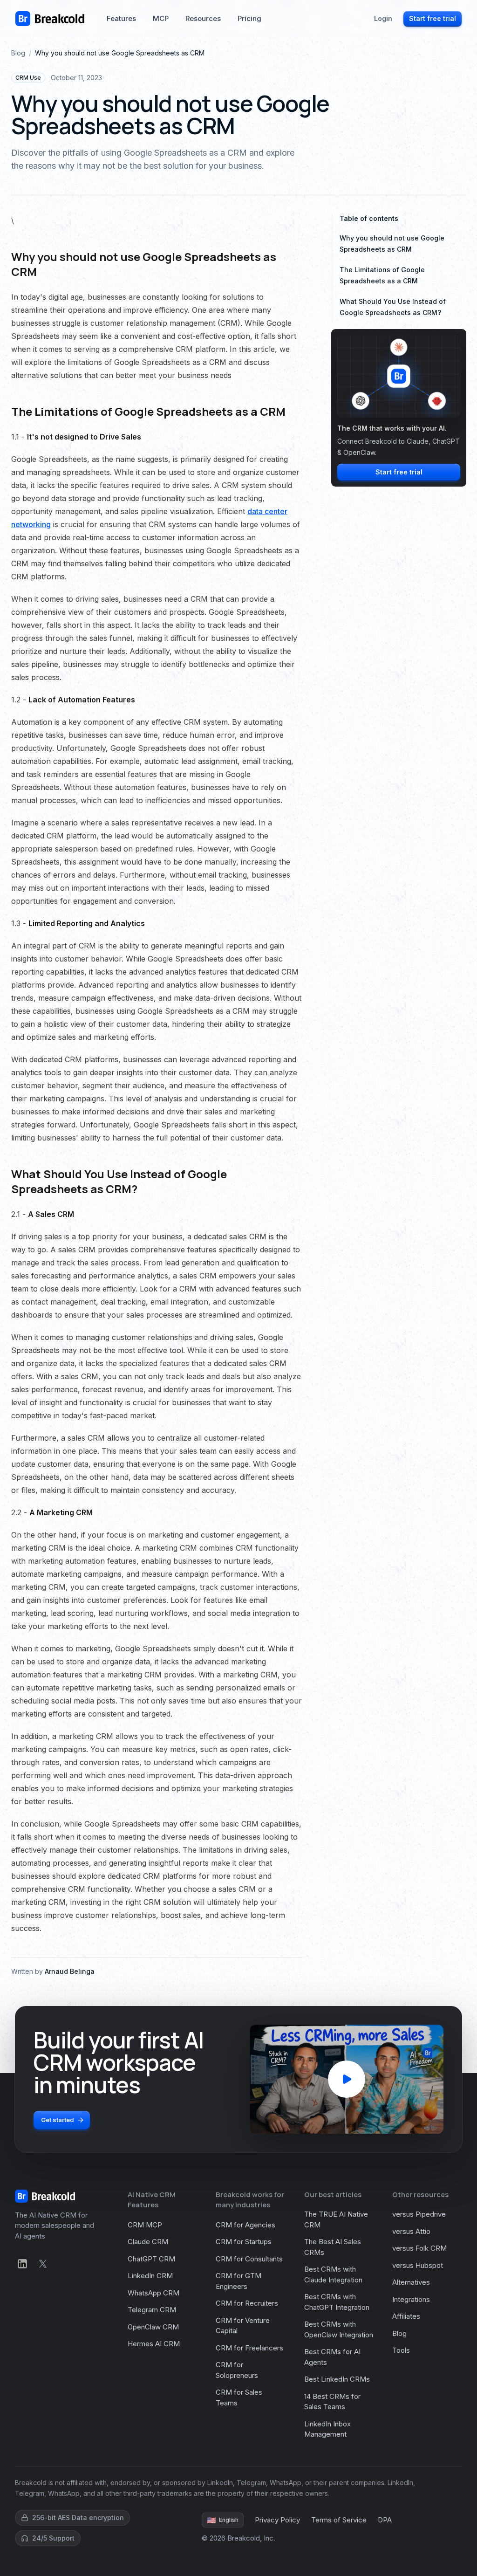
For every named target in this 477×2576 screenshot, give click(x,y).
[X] (43, 2264)
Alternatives (411, 2282)
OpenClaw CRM (153, 2327)
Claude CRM (148, 2242)
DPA (385, 2520)
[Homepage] (50, 19)
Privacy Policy (277, 2520)
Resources (203, 18)
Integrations (411, 2299)
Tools (401, 2350)
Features (121, 18)
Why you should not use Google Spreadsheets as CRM (392, 244)
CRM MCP (145, 2225)
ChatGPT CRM (151, 2259)
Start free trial (433, 18)
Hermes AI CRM (154, 2344)
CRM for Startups (244, 2242)
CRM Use (28, 78)
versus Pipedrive (419, 2214)
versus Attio (411, 2231)
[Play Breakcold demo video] (347, 2079)
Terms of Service (339, 2520)
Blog (18, 53)
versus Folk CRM (419, 2248)
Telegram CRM (152, 2310)
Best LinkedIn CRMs (337, 2379)
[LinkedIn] (22, 2264)
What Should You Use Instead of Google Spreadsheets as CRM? (393, 307)
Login (383, 18)
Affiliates (406, 2316)
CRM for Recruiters (247, 2303)
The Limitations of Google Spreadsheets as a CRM (382, 275)
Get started (58, 2120)
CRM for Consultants (249, 2259)
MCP (161, 18)
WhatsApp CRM (153, 2293)
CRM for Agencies (245, 2225)
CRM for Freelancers (249, 2348)
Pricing (249, 18)
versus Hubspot (418, 2265)
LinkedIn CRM (150, 2276)
